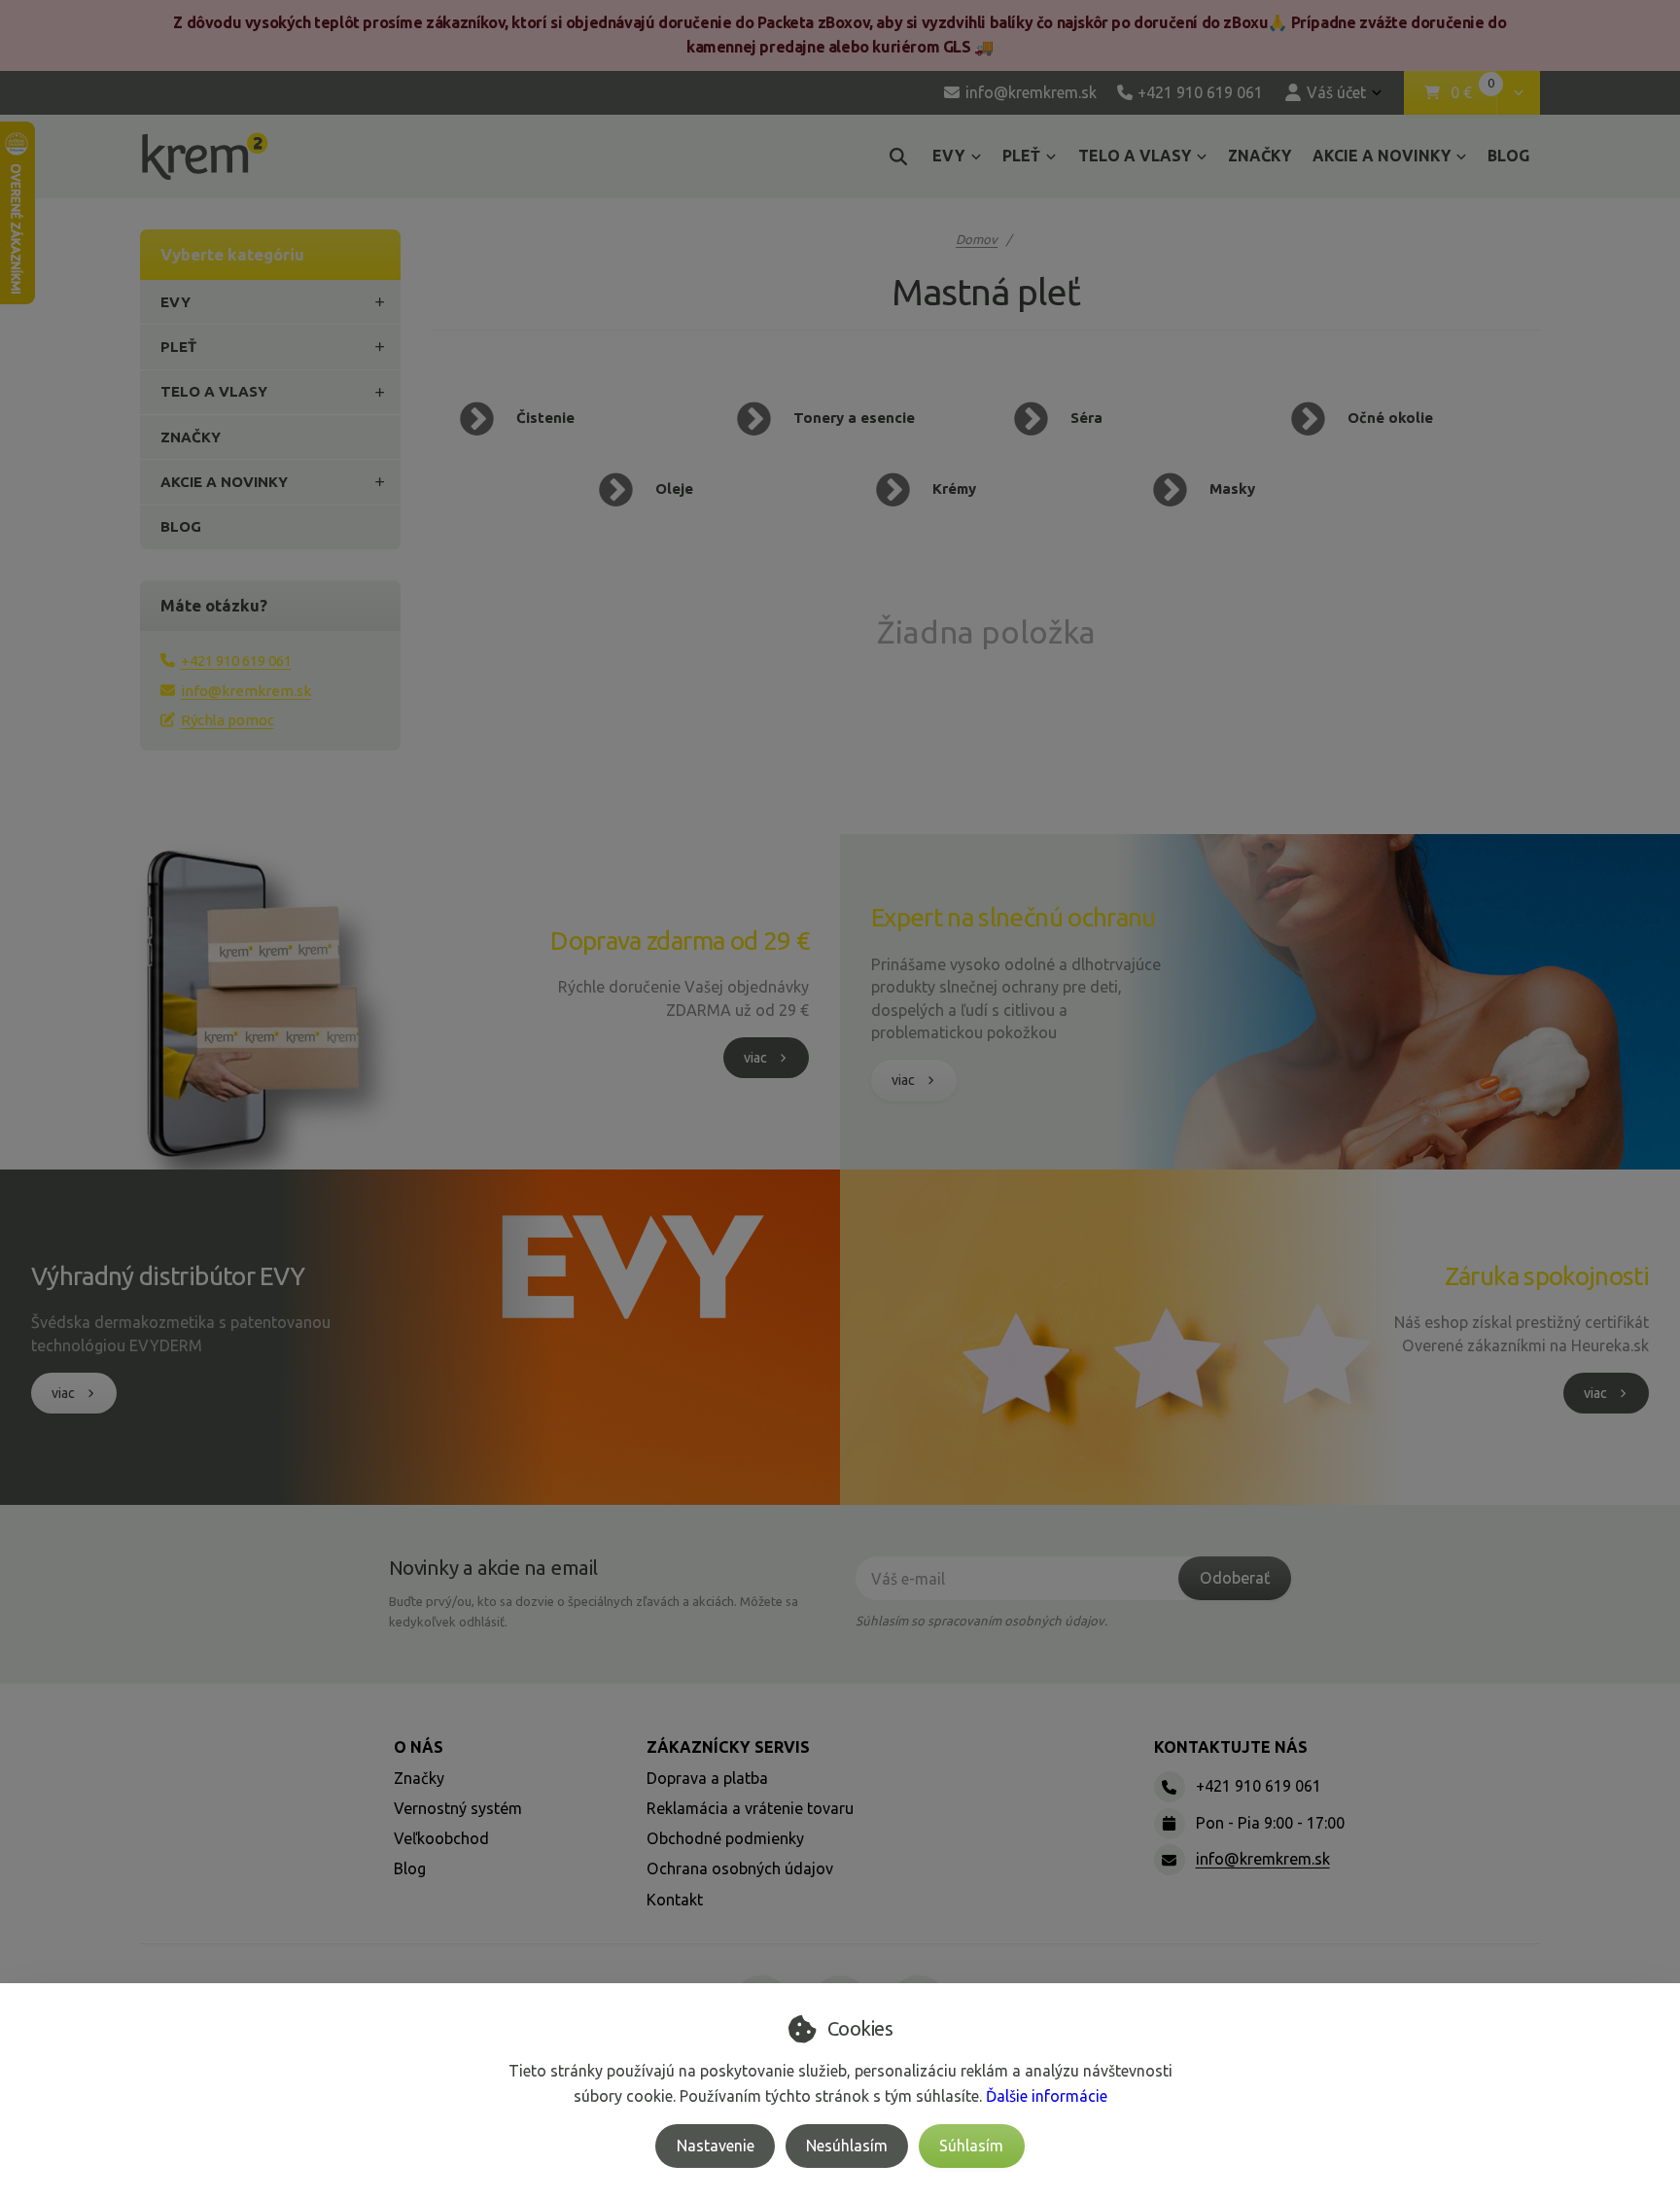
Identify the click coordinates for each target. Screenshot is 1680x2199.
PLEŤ (1021, 156)
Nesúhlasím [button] (847, 2146)
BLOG (1508, 156)
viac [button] (755, 1058)
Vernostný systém (458, 1808)
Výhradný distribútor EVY (168, 1276)
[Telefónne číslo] (1170, 1787)
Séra (1086, 418)
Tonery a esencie (854, 418)
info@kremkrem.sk (246, 691)
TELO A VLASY (1135, 156)
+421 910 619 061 (236, 661)
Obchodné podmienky (725, 1838)
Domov (977, 239)
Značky (419, 1778)
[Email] (1170, 1860)
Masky (1232, 489)
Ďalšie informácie (1047, 2096)
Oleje (674, 489)
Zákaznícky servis (728, 1747)
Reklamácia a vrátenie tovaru (750, 1808)
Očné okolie (1390, 418)
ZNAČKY (1260, 156)
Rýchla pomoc (227, 720)
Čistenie (545, 418)
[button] (1518, 93)
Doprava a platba (707, 1778)
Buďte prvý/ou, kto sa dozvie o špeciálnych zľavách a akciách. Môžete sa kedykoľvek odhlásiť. (594, 1611)
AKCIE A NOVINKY (1382, 156)
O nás (419, 1747)
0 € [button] (1473, 93)
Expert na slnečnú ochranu (1014, 917)
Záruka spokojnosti (1547, 1276)
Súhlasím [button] (971, 2146)
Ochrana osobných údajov (740, 1868)
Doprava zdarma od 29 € (680, 941)
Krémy (954, 489)
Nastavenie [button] (716, 2146)
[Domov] (205, 156)
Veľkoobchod (441, 1838)
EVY (948, 156)
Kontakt (675, 1900)
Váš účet (1336, 92)
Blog (410, 1868)
